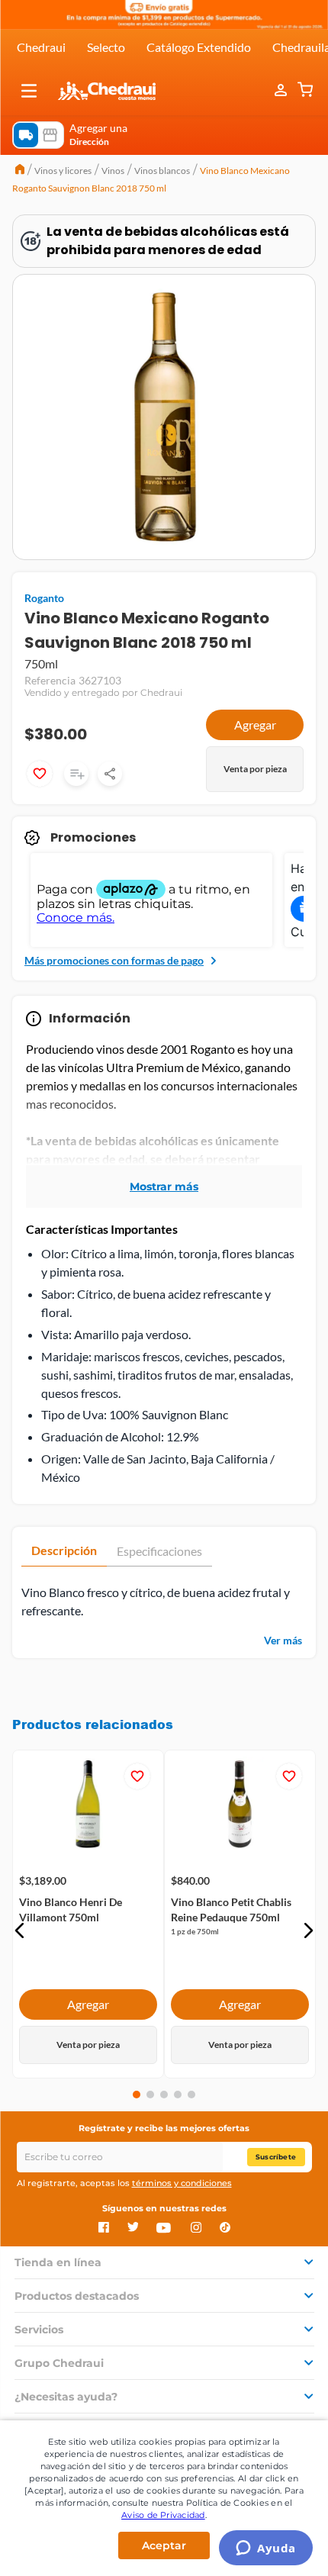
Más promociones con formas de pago (114, 960)
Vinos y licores (63, 171)
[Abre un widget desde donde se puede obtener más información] (266, 2549)
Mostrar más (164, 1187)
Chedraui (41, 47)
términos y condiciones (182, 2183)
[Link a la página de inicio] (20, 171)
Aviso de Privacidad (163, 2515)
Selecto (106, 47)
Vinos (113, 171)
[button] (29, 91)
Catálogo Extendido (199, 47)
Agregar (255, 724)
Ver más (283, 1640)
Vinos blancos (162, 171)
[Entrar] (282, 91)
